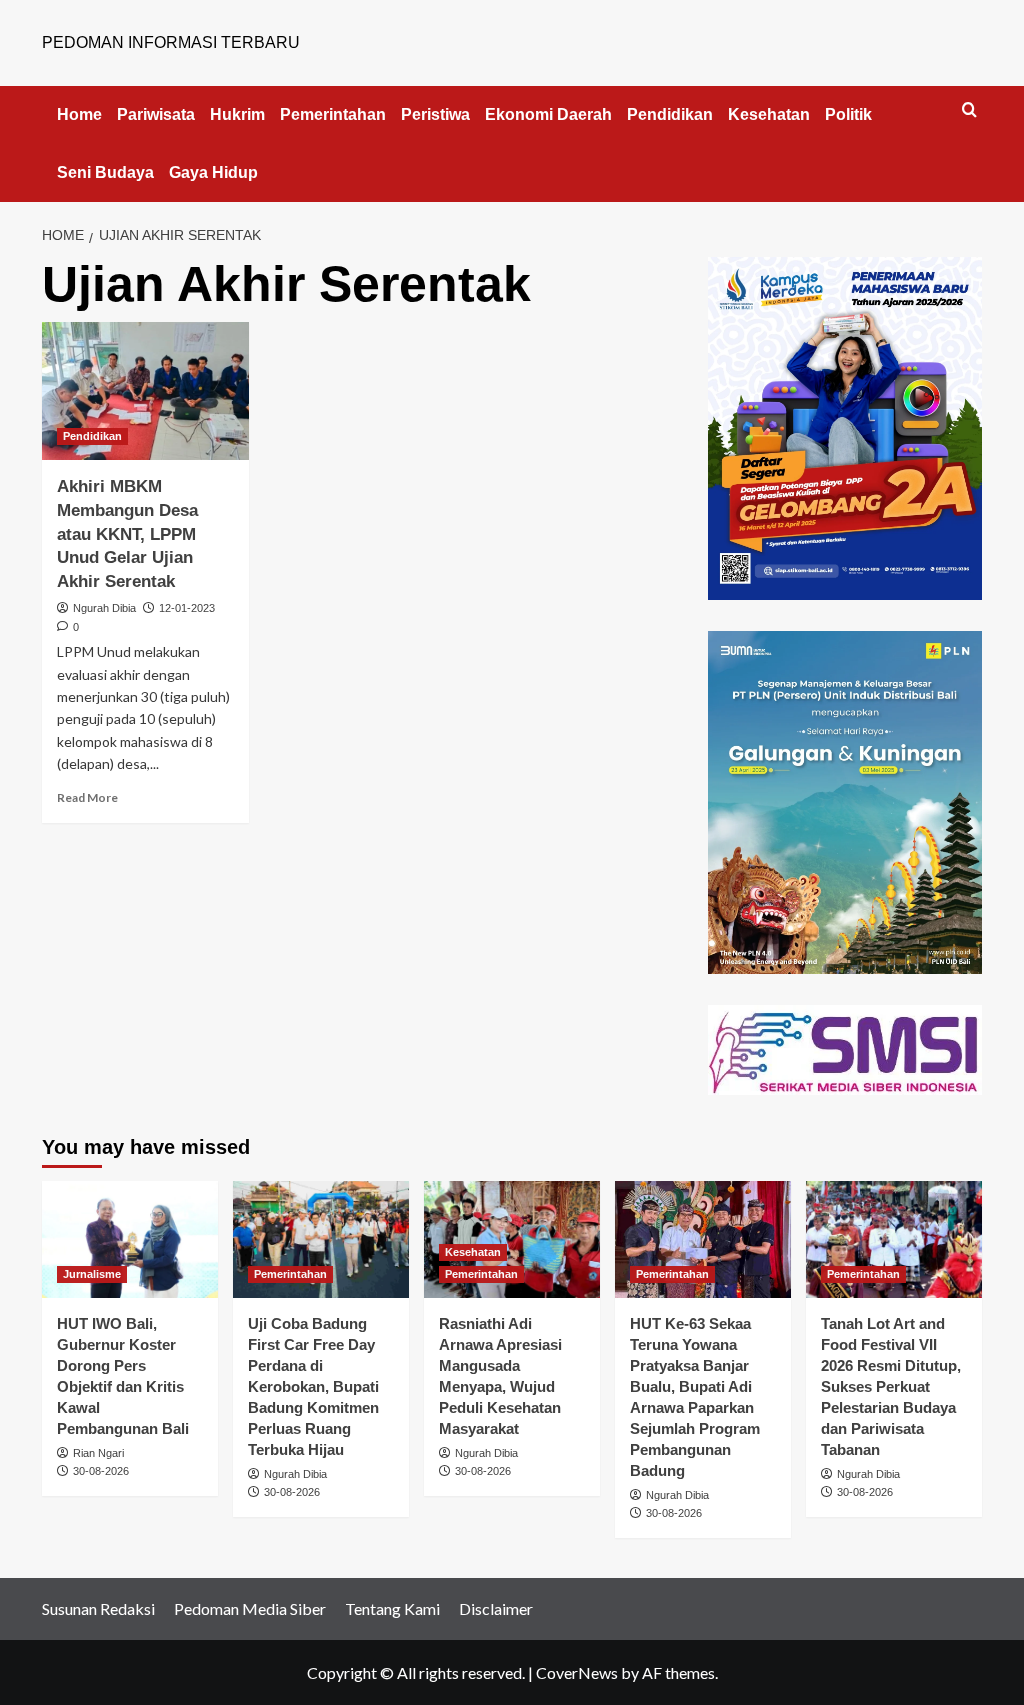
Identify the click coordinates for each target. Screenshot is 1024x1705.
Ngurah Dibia (104, 608)
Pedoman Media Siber (250, 1608)
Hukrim (237, 114)
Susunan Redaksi (98, 1608)
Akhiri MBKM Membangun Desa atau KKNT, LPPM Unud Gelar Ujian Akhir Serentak (127, 534)
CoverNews (577, 1672)
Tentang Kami (392, 1608)
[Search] (969, 110)
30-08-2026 (101, 1471)
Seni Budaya (105, 172)
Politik (848, 114)
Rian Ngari (98, 1453)
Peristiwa (435, 114)
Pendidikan (670, 114)
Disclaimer (496, 1608)
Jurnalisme (92, 1274)
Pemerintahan (333, 114)
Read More (87, 797)
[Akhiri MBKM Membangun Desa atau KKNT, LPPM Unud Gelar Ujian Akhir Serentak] (145, 391)
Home (79, 114)
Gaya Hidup (213, 172)
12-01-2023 (187, 608)
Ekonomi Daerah (548, 114)
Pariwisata (156, 114)
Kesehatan (769, 114)
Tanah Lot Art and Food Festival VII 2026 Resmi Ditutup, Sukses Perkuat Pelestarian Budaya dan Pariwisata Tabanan (891, 1386)
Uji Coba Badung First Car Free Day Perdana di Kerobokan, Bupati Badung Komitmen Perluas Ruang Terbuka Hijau (313, 1386)
